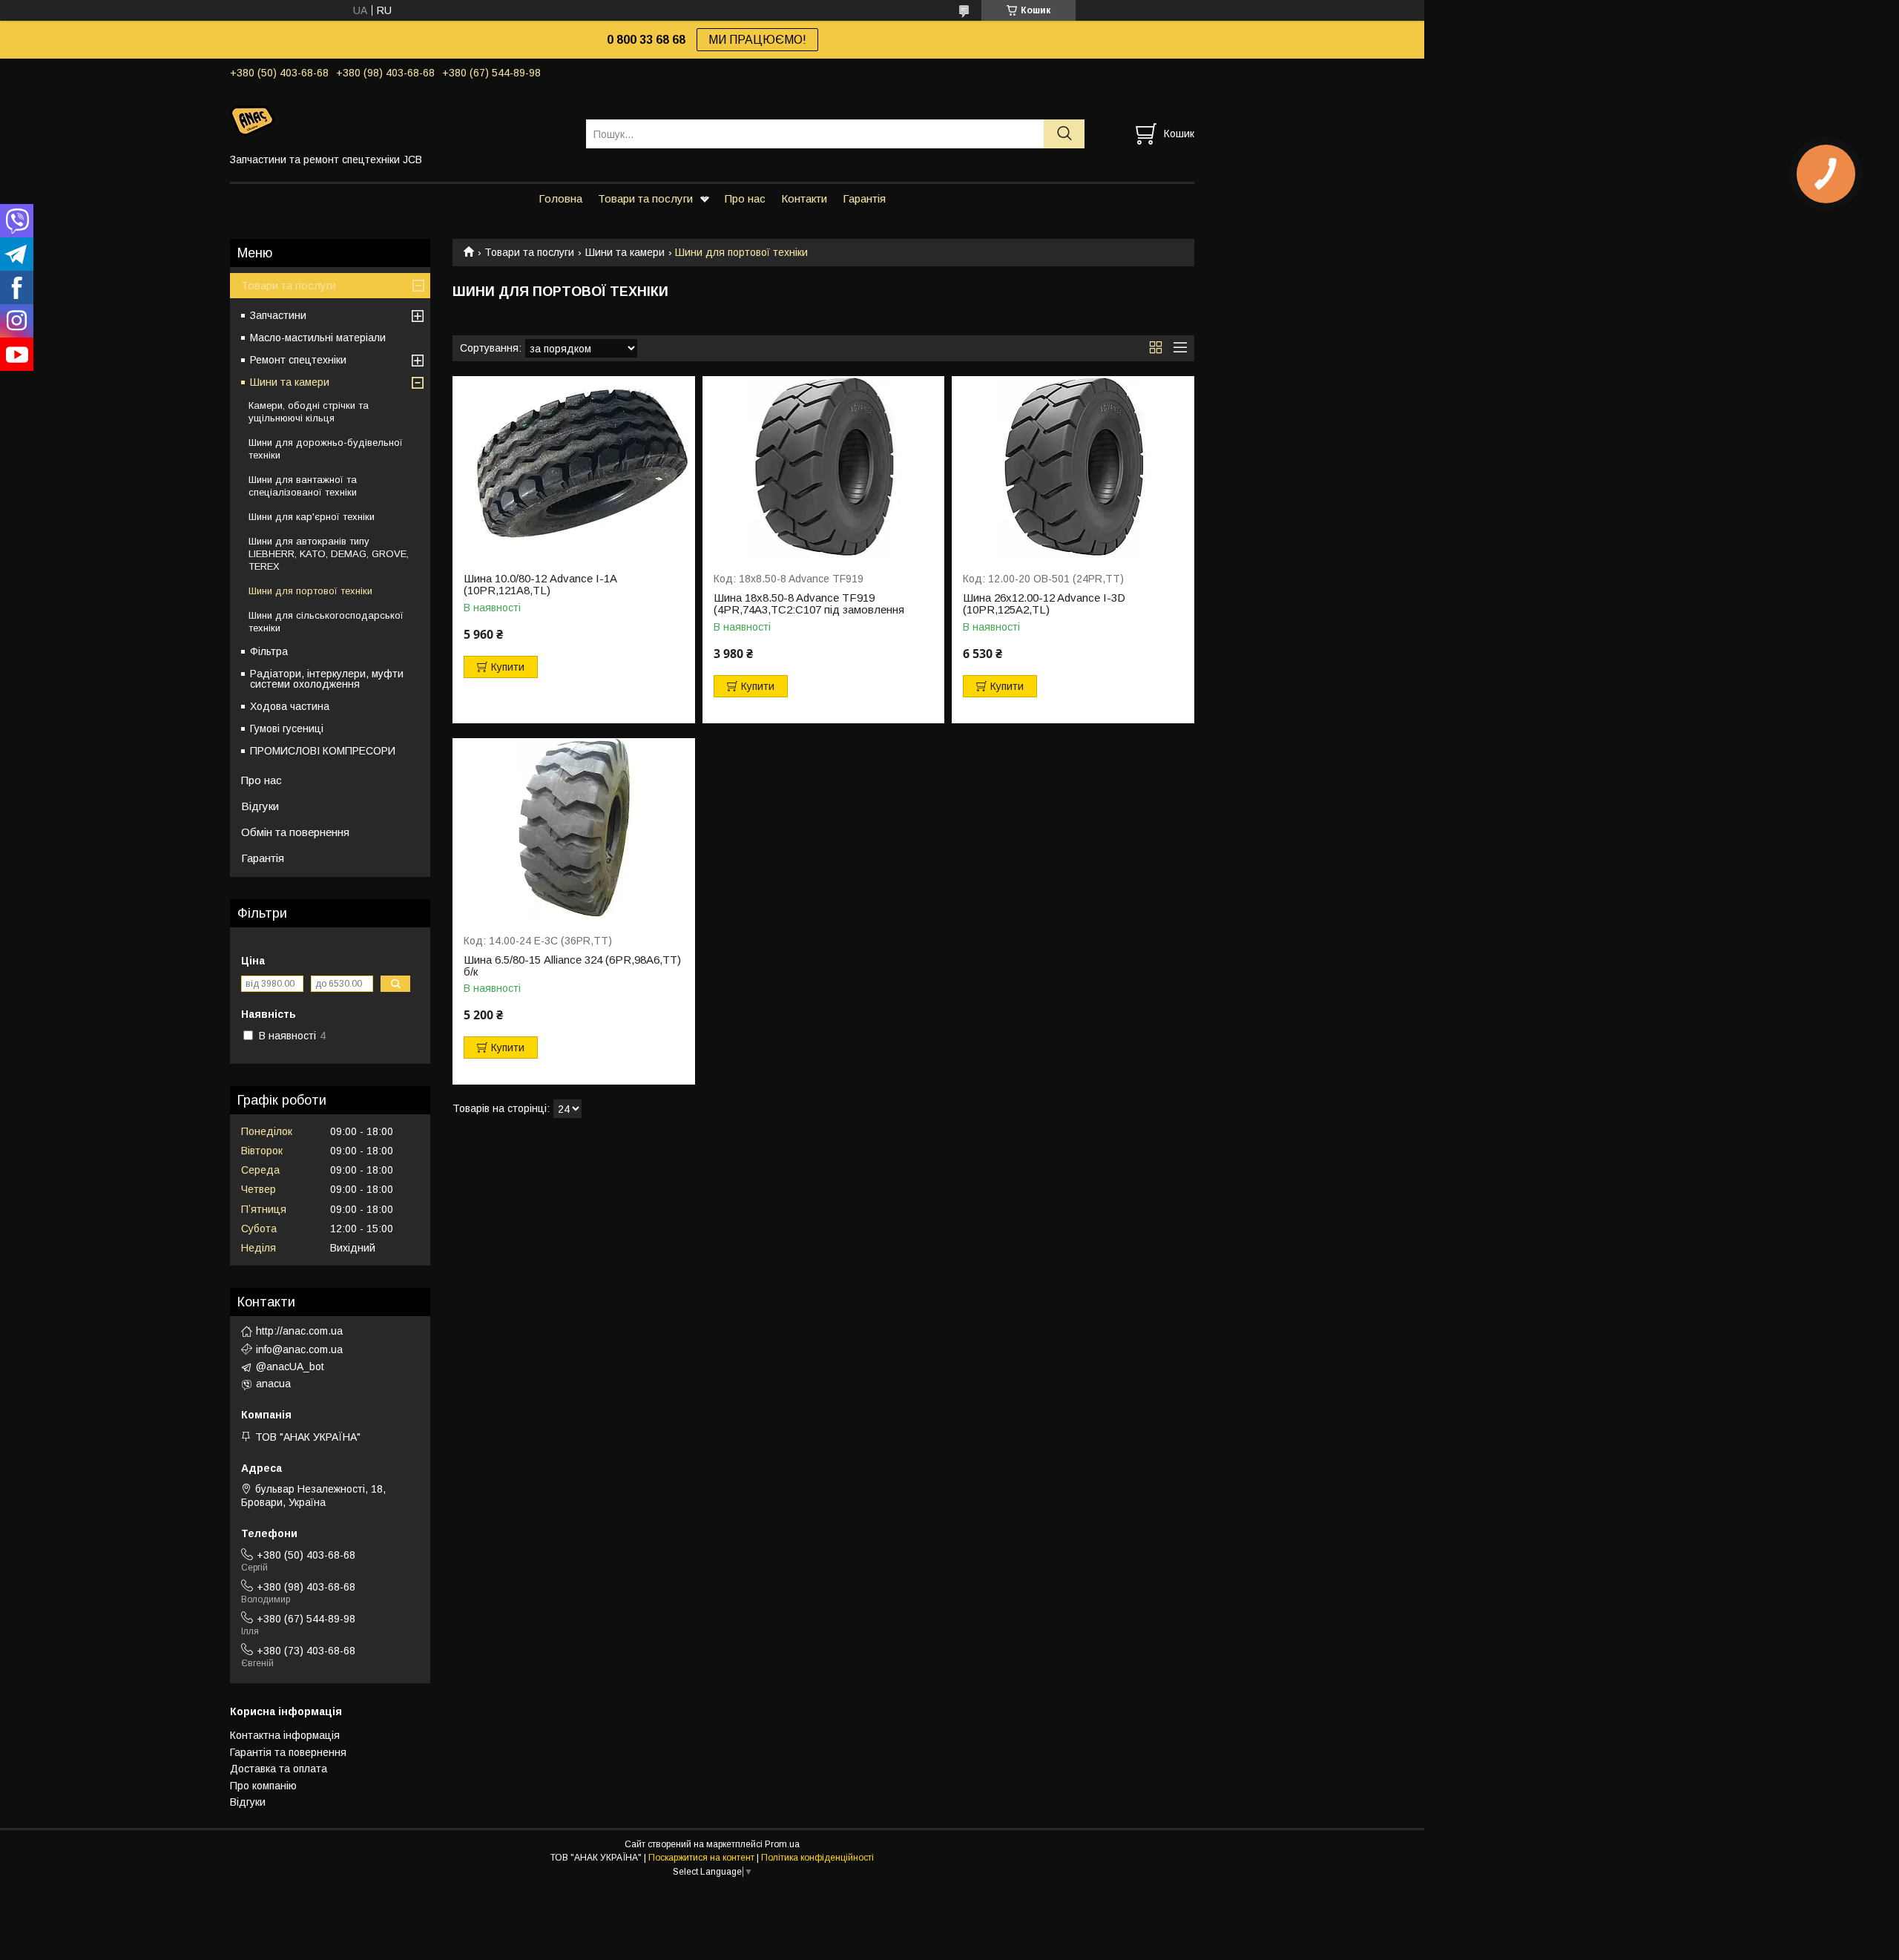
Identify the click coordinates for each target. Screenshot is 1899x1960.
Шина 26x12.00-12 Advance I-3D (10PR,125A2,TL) (1044, 604)
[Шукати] (1064, 134)
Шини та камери (625, 252)
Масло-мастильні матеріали (318, 338)
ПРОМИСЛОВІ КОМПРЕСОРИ (323, 751)
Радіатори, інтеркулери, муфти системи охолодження (327, 679)
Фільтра (269, 651)
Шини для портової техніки (310, 591)
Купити (508, 667)
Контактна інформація (285, 1735)
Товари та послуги (645, 198)
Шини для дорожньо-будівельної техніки (326, 449)
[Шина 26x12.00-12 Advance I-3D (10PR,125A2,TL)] (1073, 467)
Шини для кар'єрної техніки (312, 517)
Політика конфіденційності (817, 1858)
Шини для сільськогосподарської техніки (326, 622)
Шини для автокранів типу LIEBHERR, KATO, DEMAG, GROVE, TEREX (329, 554)
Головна (560, 198)
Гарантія (864, 198)
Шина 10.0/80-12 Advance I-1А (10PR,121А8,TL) (540, 585)
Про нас (745, 198)
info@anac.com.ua (299, 1349)
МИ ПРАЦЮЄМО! (757, 40)
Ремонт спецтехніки (298, 360)
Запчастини (278, 315)
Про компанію (263, 1786)
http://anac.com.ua (299, 1331)
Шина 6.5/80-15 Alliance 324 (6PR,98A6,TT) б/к (572, 966)
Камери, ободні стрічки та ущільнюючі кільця (309, 412)
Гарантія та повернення (288, 1752)
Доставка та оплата (279, 1769)
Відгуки (260, 806)
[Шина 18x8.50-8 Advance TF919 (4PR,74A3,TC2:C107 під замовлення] (824, 467)
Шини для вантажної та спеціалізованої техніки (303, 486)
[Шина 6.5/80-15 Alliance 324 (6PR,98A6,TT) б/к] (574, 829)
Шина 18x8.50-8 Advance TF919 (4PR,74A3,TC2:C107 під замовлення (809, 604)
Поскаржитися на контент (701, 1858)
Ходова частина (290, 706)
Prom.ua (782, 1844)
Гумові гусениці (287, 729)
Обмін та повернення (295, 832)
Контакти (804, 198)
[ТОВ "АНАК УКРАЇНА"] (399, 120)
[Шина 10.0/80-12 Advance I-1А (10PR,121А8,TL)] (574, 467)
